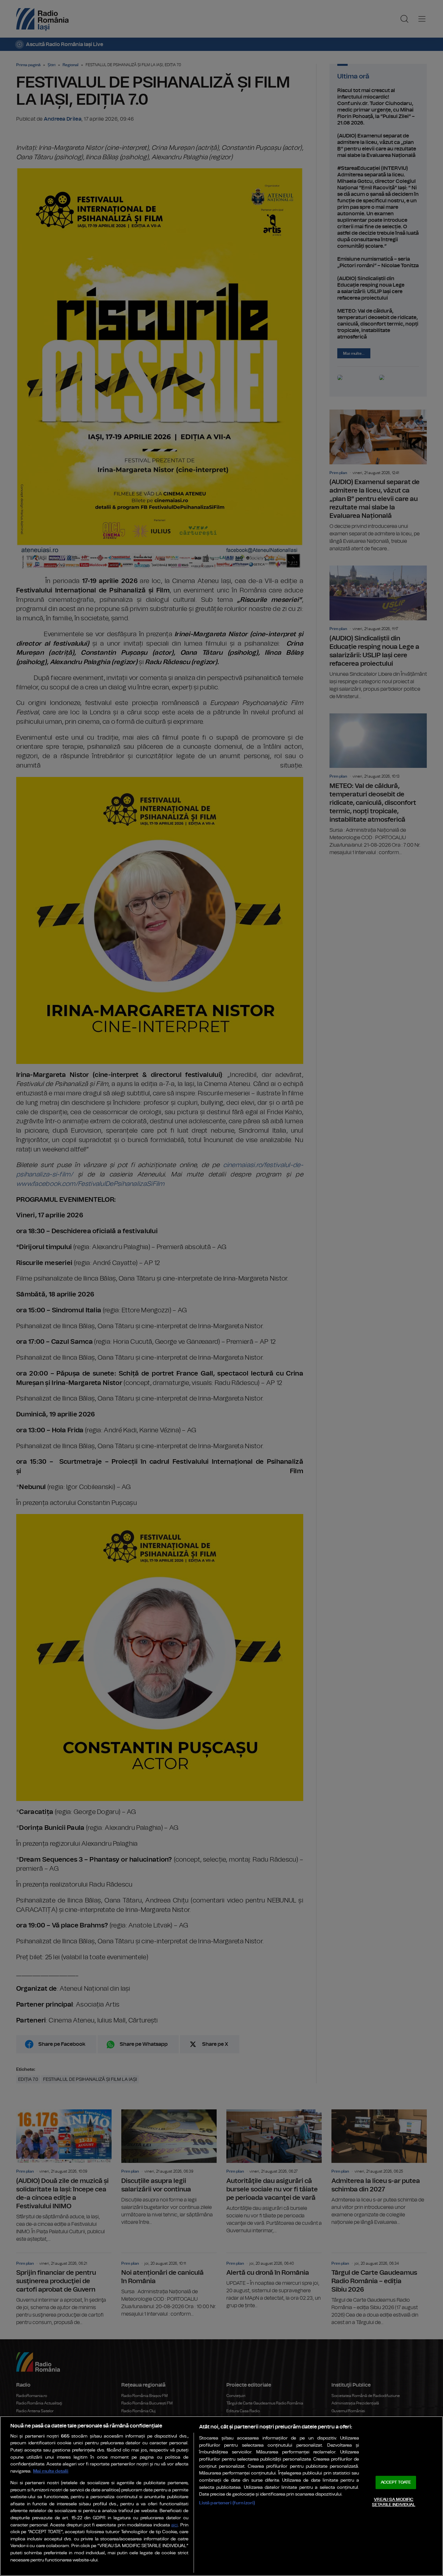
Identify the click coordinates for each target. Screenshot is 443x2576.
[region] (221, 2496)
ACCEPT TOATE (396, 2482)
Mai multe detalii (51, 2471)
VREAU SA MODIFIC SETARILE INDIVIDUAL (394, 2502)
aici (174, 2525)
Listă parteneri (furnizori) (227, 2503)
